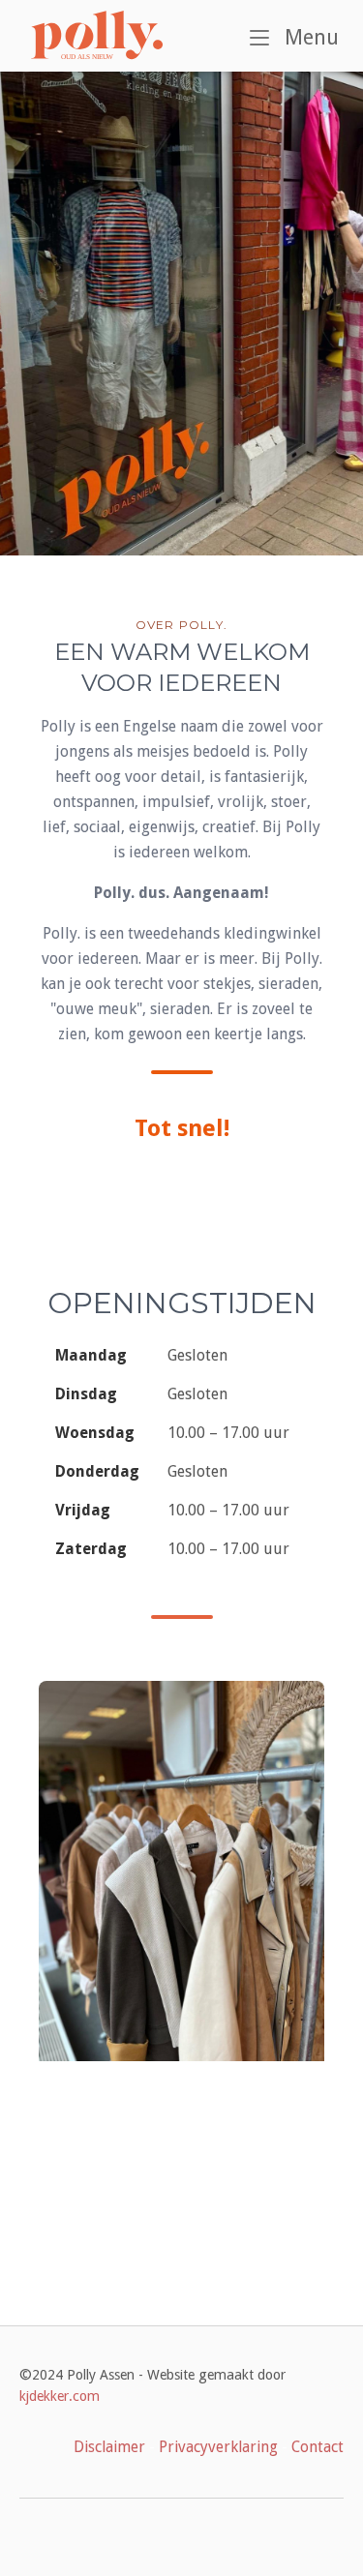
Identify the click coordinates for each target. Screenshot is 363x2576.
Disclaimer (109, 2447)
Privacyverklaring (218, 2447)
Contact (318, 2447)
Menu (309, 37)
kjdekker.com (60, 2396)
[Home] (97, 35)
